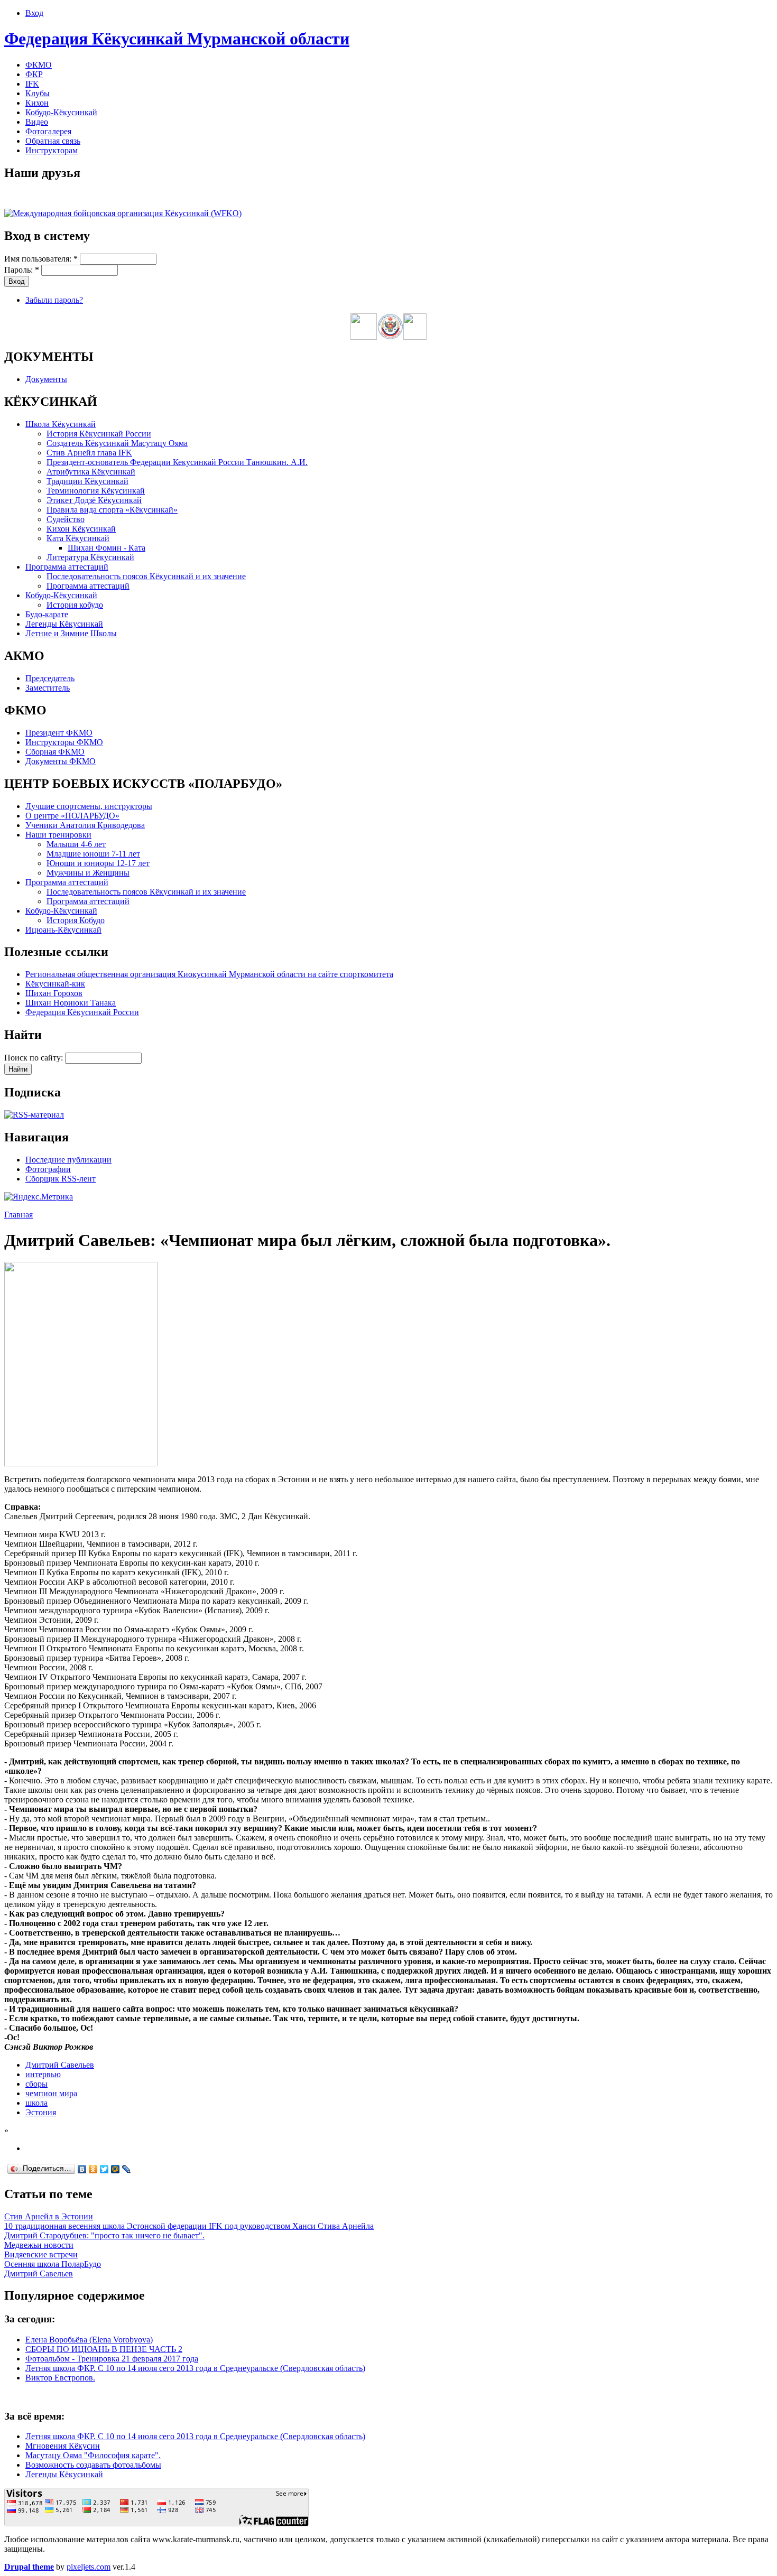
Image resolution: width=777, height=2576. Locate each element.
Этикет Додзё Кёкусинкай (94, 500)
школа (36, 2103)
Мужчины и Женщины (88, 873)
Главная (18, 1215)
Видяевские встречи (41, 2254)
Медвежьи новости (39, 2245)
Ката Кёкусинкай (78, 538)
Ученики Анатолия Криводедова (85, 825)
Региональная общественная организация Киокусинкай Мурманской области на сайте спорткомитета (209, 974)
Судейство (66, 519)
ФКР (34, 74)
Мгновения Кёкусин (63, 2446)
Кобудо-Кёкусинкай (61, 112)
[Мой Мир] (115, 2169)
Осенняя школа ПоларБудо (53, 2264)
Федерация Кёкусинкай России (82, 1012)
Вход (34, 13)
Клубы (38, 93)
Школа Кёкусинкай (61, 424)
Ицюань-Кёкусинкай (63, 930)
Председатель (50, 678)
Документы (46, 379)
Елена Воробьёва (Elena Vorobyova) (89, 2340)
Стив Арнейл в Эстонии (49, 2216)
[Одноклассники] (93, 2169)
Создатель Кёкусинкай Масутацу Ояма (117, 443)
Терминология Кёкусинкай (96, 491)
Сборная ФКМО (55, 752)
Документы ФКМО (61, 761)
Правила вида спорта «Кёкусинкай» (112, 510)
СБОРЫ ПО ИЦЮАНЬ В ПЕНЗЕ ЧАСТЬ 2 (104, 2349)
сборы (36, 2084)
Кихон (37, 103)
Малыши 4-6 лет (76, 844)
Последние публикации (68, 1160)
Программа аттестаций (67, 567)
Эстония (41, 2112)
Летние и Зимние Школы (71, 633)
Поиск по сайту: (35, 1058)
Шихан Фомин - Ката (107, 548)
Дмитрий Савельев (60, 2065)
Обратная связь (53, 141)
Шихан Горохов (54, 993)
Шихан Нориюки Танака (71, 1003)
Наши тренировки (58, 835)
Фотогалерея (48, 131)
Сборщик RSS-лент (61, 1179)
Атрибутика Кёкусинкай (91, 472)
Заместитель (48, 688)
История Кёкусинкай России (99, 434)
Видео (37, 122)
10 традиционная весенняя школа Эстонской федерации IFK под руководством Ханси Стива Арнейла (189, 2226)
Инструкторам (52, 150)
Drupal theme (29, 2567)
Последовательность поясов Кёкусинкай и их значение (146, 576)
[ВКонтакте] (82, 2169)
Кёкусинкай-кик (55, 984)
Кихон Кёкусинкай (81, 529)
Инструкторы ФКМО (64, 742)
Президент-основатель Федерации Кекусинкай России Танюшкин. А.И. (177, 462)
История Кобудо (76, 920)
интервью (43, 2074)
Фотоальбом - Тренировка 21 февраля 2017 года (112, 2359)
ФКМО (39, 65)
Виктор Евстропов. (60, 2378)
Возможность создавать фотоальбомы (93, 2465)
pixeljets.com (89, 2567)
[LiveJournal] (127, 2169)
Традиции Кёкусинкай (87, 481)
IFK (32, 84)
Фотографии (48, 1169)
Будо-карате (47, 614)
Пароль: (22, 270)
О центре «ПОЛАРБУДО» (72, 816)
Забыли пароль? (54, 300)
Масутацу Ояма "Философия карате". (93, 2455)
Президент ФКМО (59, 733)
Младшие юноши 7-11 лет (93, 854)
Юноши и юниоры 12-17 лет (98, 863)
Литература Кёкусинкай (90, 557)
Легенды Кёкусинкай (64, 624)
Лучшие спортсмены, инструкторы (89, 806)
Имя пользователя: (41, 259)
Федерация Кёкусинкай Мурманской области (177, 39)
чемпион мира (51, 2093)
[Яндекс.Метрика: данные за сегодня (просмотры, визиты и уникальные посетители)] (39, 1197)
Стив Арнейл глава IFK (89, 453)
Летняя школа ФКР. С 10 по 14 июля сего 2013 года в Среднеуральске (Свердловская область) (195, 2368)
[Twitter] (104, 2169)
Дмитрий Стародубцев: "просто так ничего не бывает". (104, 2235)
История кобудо (75, 605)
